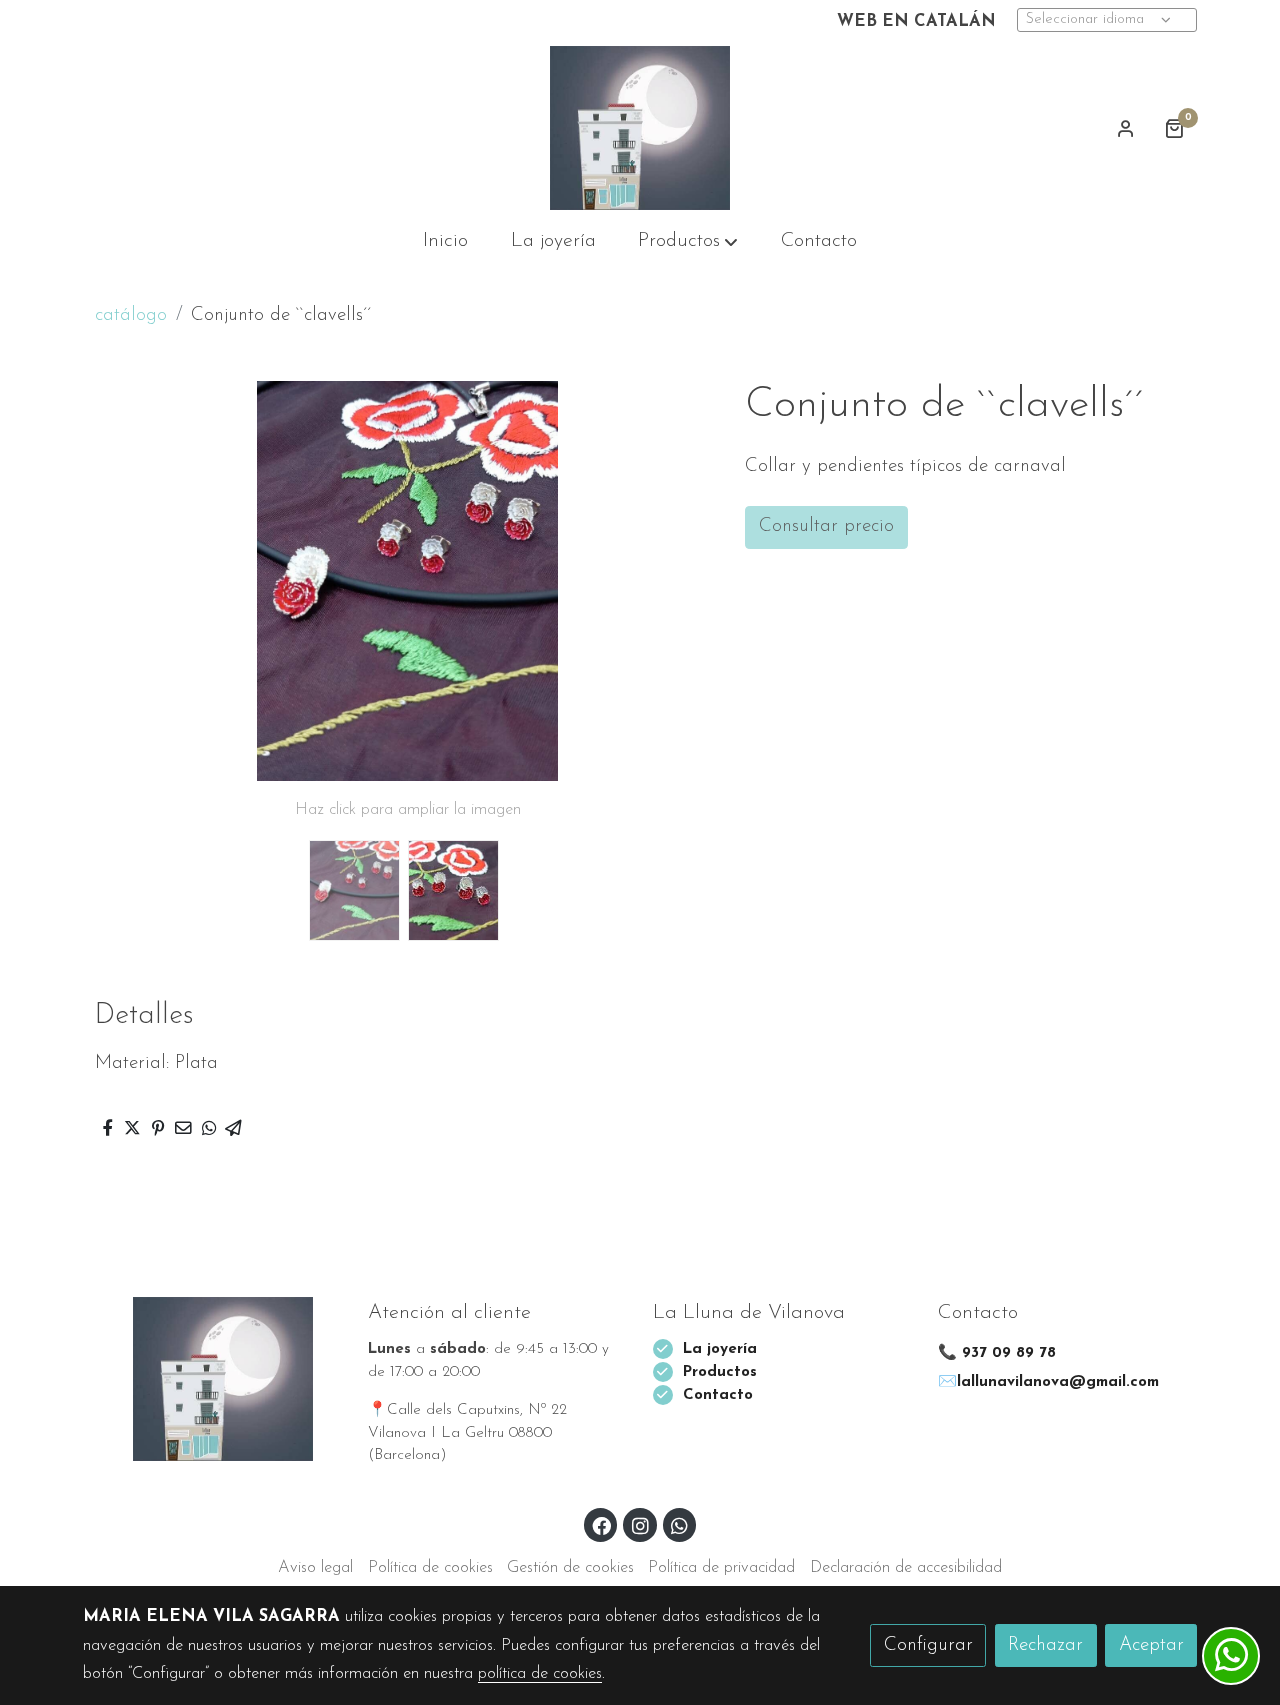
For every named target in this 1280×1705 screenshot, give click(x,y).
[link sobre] (212, 1379)
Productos (722, 1372)
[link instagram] (640, 1524)
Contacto (718, 1395)
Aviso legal (315, 1568)
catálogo (131, 315)
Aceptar (1151, 1645)
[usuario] (1126, 128)
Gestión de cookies (570, 1568)
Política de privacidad (721, 1568)
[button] (688, 242)
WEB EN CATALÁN (916, 22)
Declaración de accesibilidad (906, 1568)
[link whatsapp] (680, 1524)
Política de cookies (430, 1568)
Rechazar (1045, 1645)
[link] (640, 128)
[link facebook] (602, 1524)
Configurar (928, 1645)
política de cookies (540, 1674)
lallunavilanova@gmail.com (1058, 1382)
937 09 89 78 (1009, 1353)
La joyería (720, 1349)
